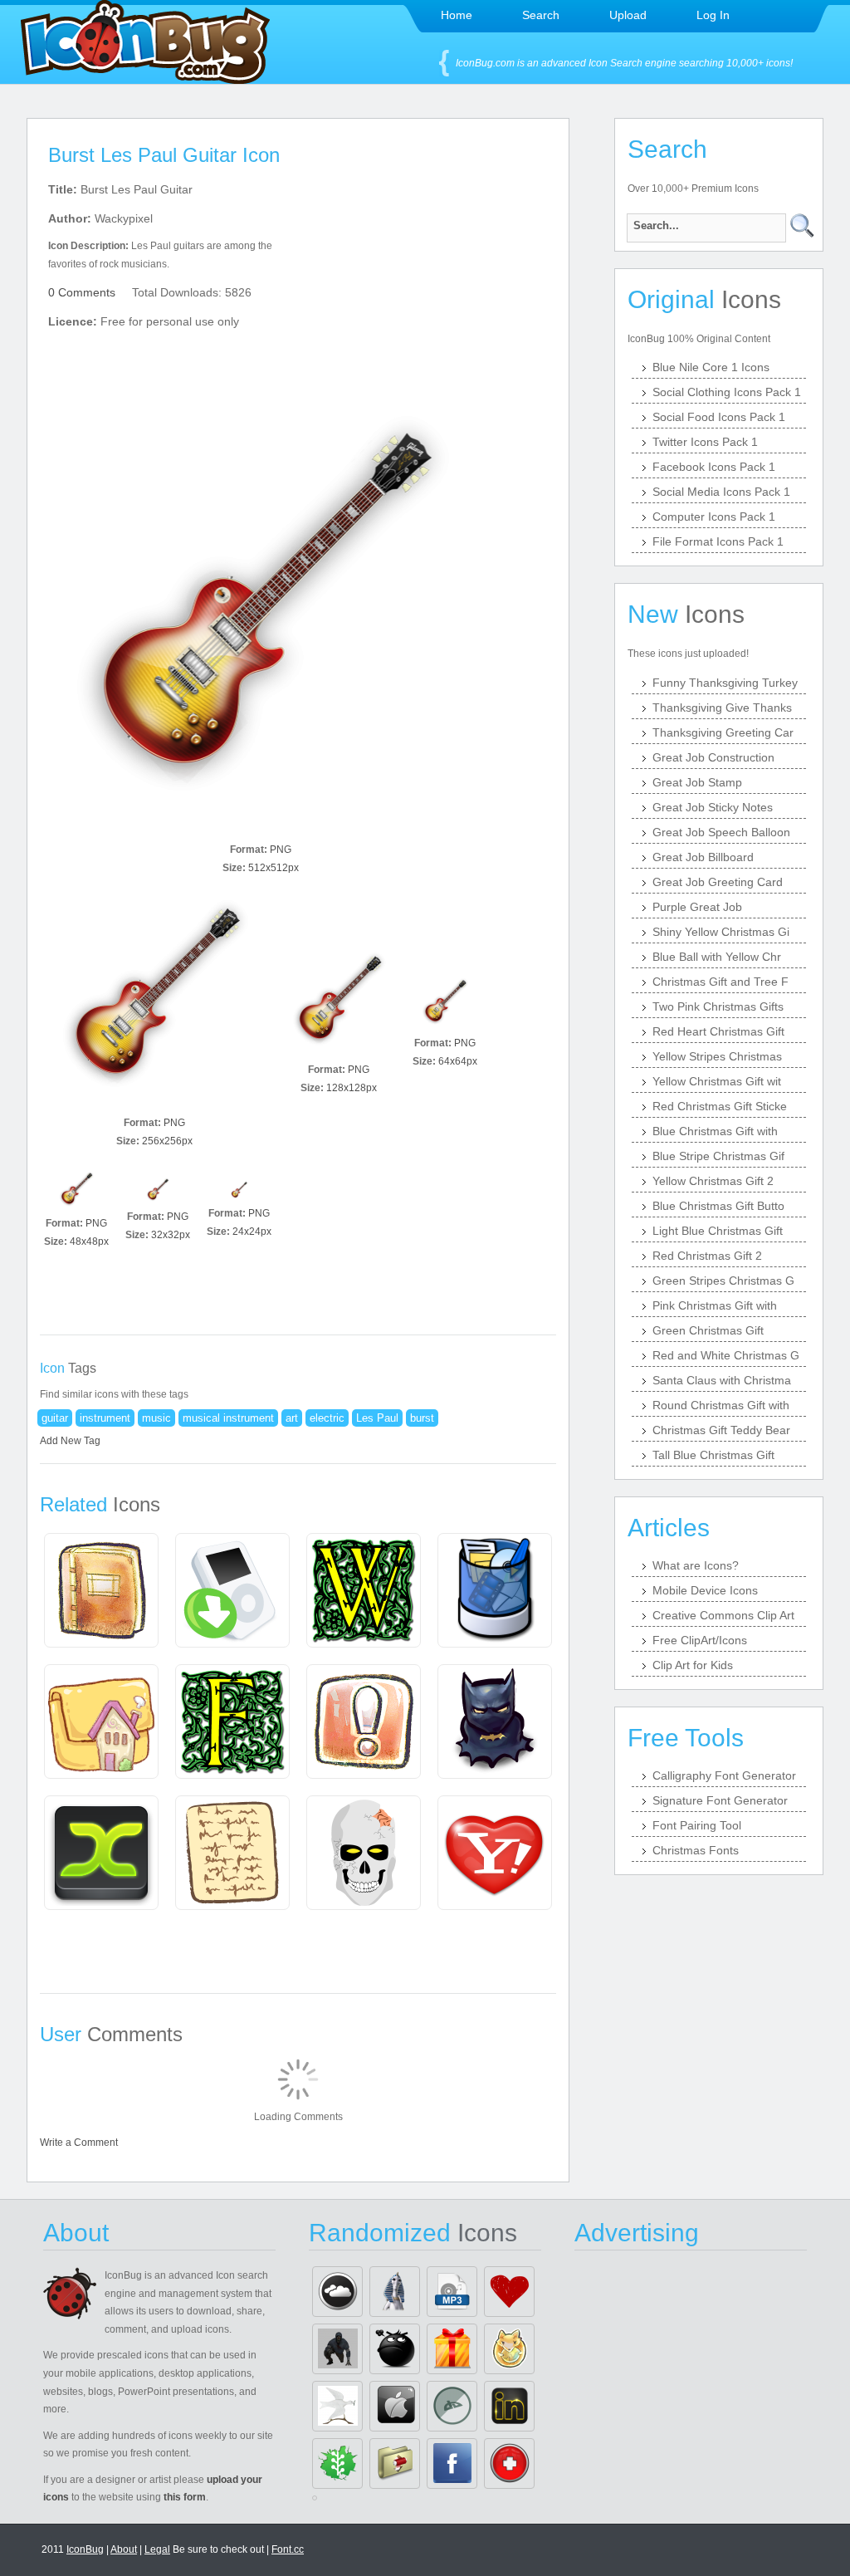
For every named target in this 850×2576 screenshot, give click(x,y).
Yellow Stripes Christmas (717, 1056)
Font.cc (288, 2549)
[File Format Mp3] (452, 2292)
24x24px (252, 1232)
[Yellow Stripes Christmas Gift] (452, 2349)
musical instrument (228, 1418)
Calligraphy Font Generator (724, 1775)
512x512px (274, 868)
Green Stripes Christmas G (723, 1281)
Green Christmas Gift (708, 1330)
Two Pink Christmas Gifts (718, 1006)
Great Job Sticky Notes (713, 807)
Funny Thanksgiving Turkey (725, 683)
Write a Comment (79, 2143)
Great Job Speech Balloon (721, 832)
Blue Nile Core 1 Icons (711, 367)
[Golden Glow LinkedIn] (509, 2406)
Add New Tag (70, 1441)
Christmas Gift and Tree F (721, 982)
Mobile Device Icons (705, 1590)
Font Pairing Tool (697, 1825)
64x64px (458, 1061)
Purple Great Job (697, 907)
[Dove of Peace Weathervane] (337, 2406)
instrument (105, 1418)
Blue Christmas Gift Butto (718, 1206)
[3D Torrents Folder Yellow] (395, 2463)
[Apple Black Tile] (395, 2406)
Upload (628, 15)
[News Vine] (337, 2463)
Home (457, 15)
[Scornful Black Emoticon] (395, 2349)
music (156, 1418)
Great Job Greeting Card (718, 882)
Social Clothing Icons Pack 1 (727, 392)
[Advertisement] (440, 283)
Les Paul (377, 1418)
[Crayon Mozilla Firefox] (509, 2349)
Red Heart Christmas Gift (718, 1031)
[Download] (261, 624)
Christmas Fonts (696, 1850)
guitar (55, 1418)
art (292, 1418)
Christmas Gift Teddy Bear (721, 1430)
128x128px (352, 1088)
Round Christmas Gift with (721, 1405)
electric (327, 1418)
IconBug (85, 2549)
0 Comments (82, 292)
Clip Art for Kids (693, 1665)
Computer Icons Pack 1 (714, 517)
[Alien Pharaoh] (395, 2292)
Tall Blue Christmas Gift (713, 1455)
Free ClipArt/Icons (700, 1640)
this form (185, 2497)
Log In (713, 15)
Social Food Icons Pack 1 (719, 417)
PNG (281, 850)
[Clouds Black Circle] (337, 2292)
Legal (157, 2549)
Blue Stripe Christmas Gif (718, 1156)
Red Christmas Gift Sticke (720, 1106)
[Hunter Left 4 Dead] (337, 2349)
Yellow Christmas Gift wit (717, 1081)
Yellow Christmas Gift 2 (713, 1181)
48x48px (89, 1241)
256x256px (167, 1141)
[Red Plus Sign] (509, 2463)
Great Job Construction (713, 757)
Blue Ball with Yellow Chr (717, 957)
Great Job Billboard (703, 857)
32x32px (171, 1235)
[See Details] (101, 1590)
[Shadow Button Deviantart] (452, 2406)
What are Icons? (696, 1565)
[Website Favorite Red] (509, 2292)
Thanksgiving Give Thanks (722, 708)
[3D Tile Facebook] (452, 2463)
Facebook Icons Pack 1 (714, 467)
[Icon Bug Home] (145, 79)
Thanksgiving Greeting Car (723, 732)
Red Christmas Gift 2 (707, 1256)
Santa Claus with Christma (722, 1380)
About (124, 2549)
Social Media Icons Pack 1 (721, 492)
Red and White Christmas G (726, 1355)
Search (541, 15)
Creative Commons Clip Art (723, 1615)
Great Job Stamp (697, 782)
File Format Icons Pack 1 (718, 541)
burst (422, 1418)
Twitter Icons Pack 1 (705, 442)
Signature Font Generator (720, 1800)
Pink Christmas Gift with (715, 1305)
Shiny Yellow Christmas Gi (721, 932)
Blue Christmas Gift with (715, 1131)
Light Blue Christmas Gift (718, 1231)
